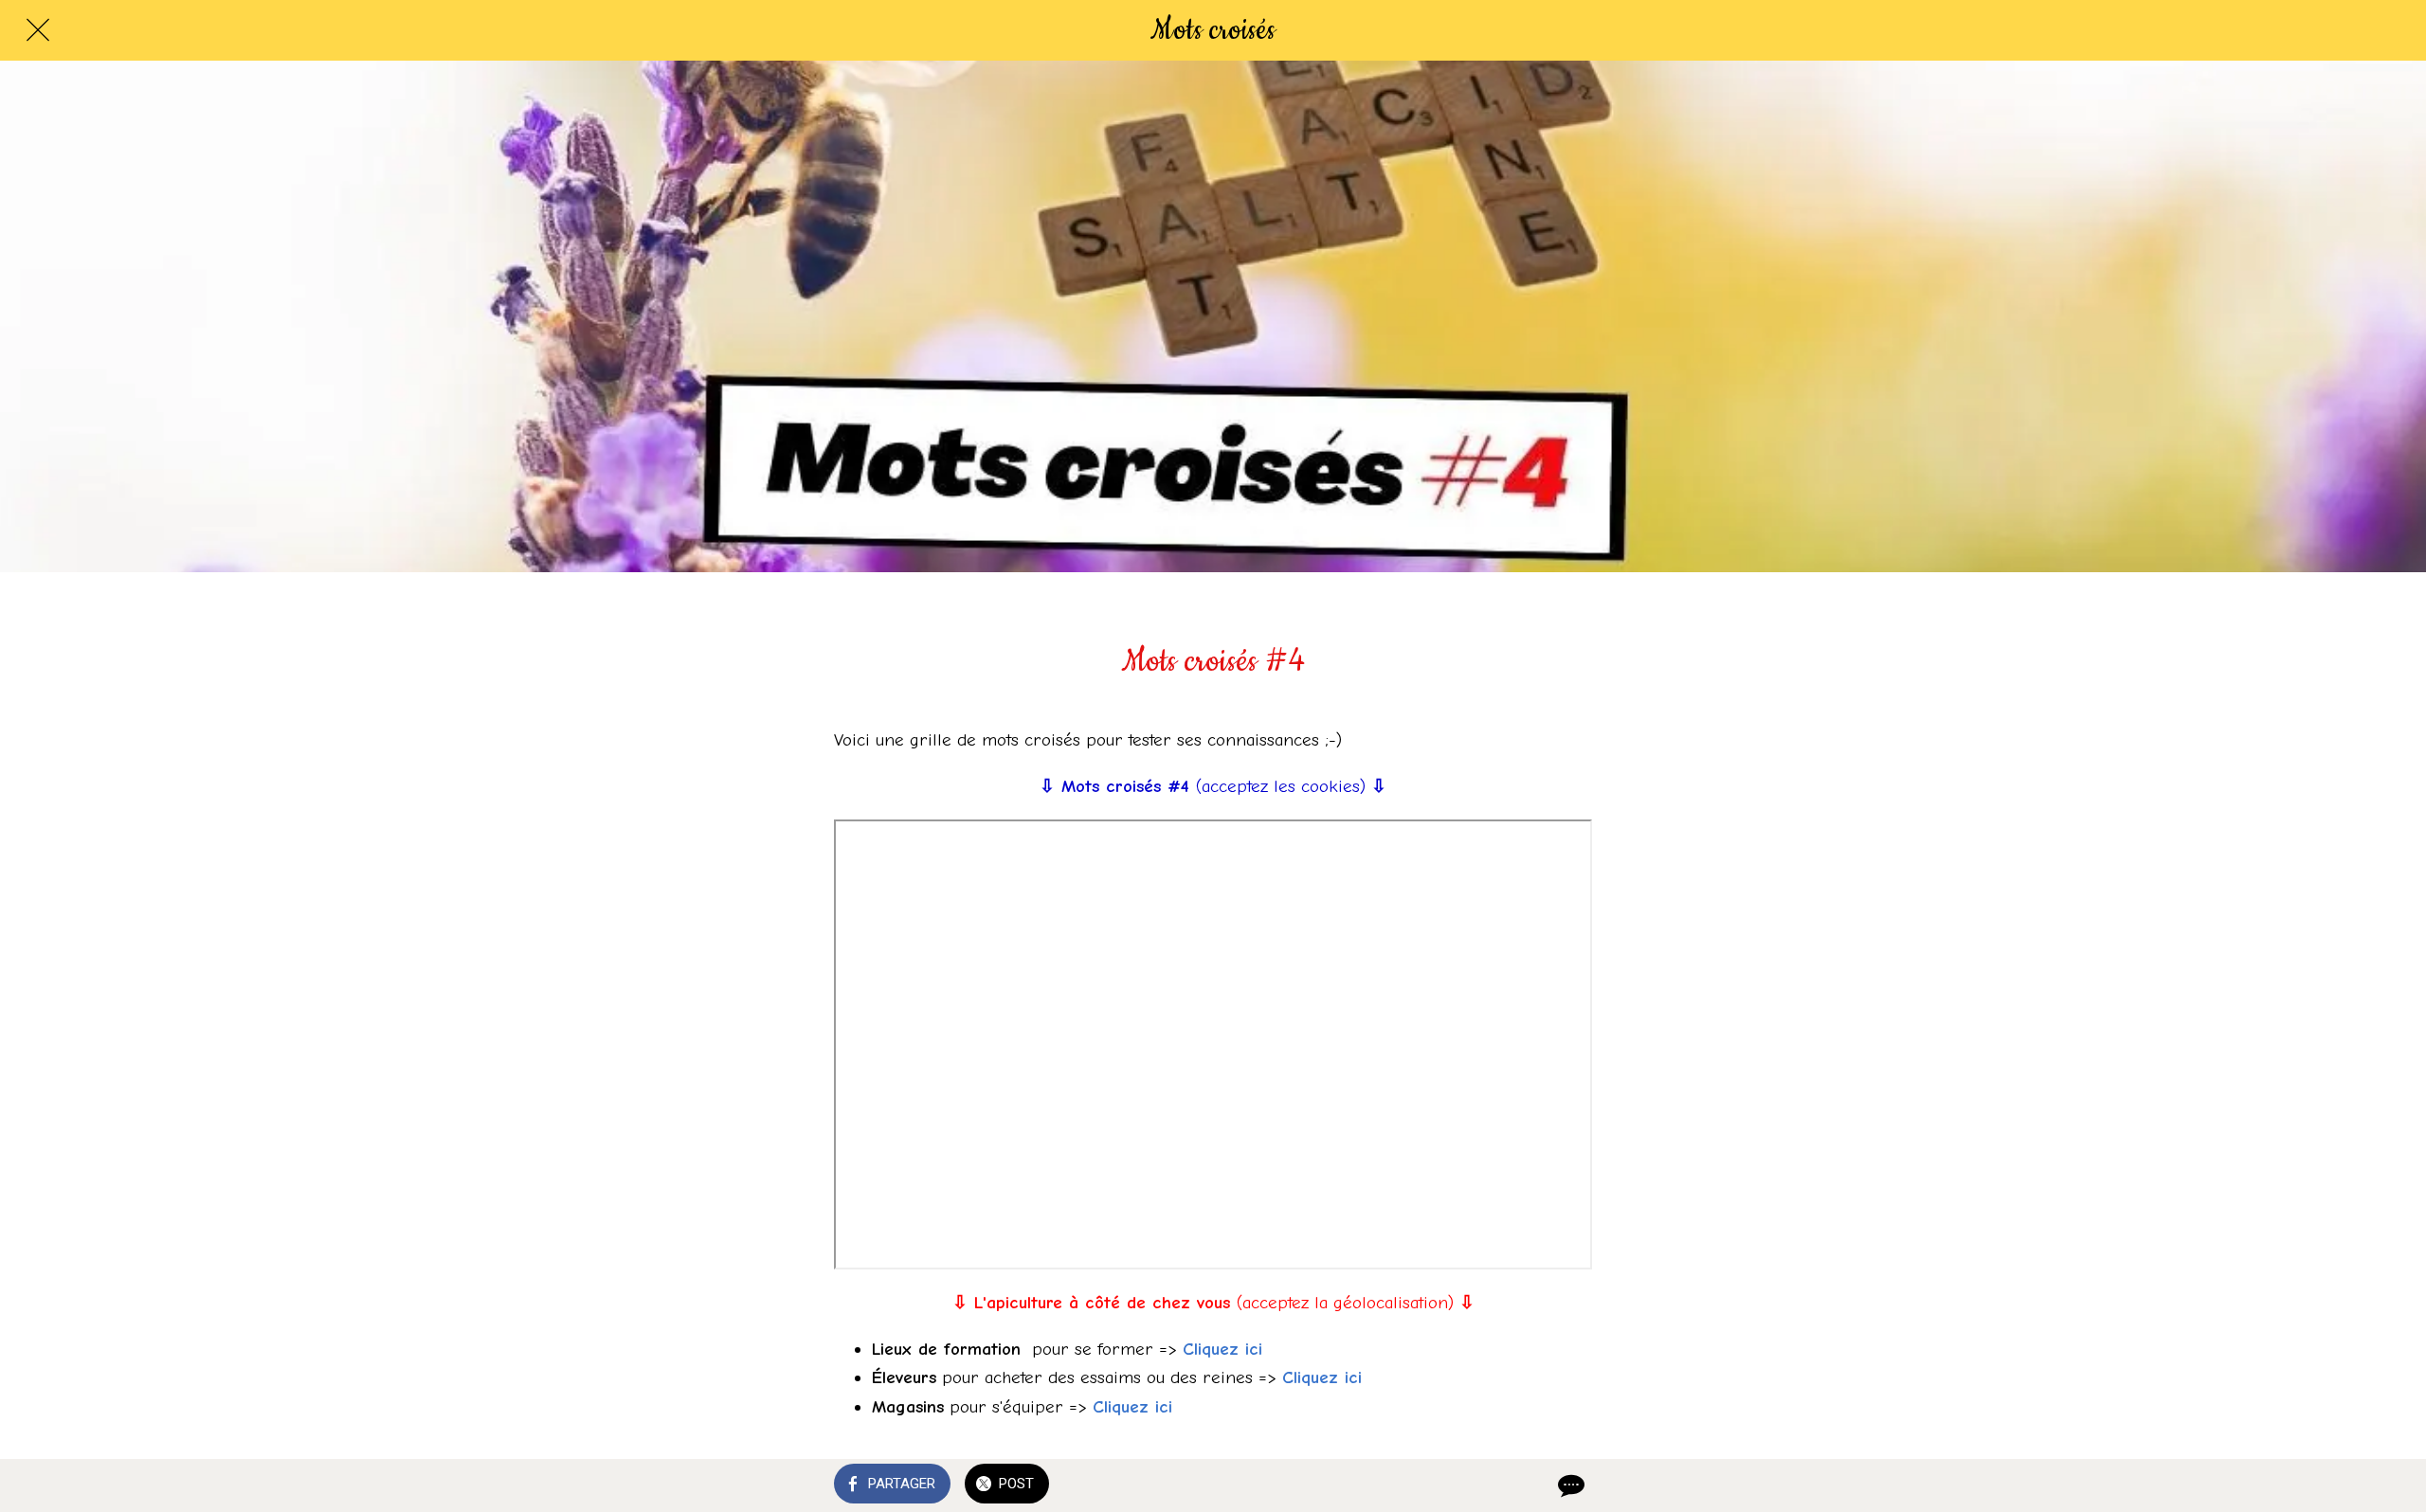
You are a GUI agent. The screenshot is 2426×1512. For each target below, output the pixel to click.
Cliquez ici (1222, 1349)
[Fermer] (38, 30)
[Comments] (1569, 1485)
